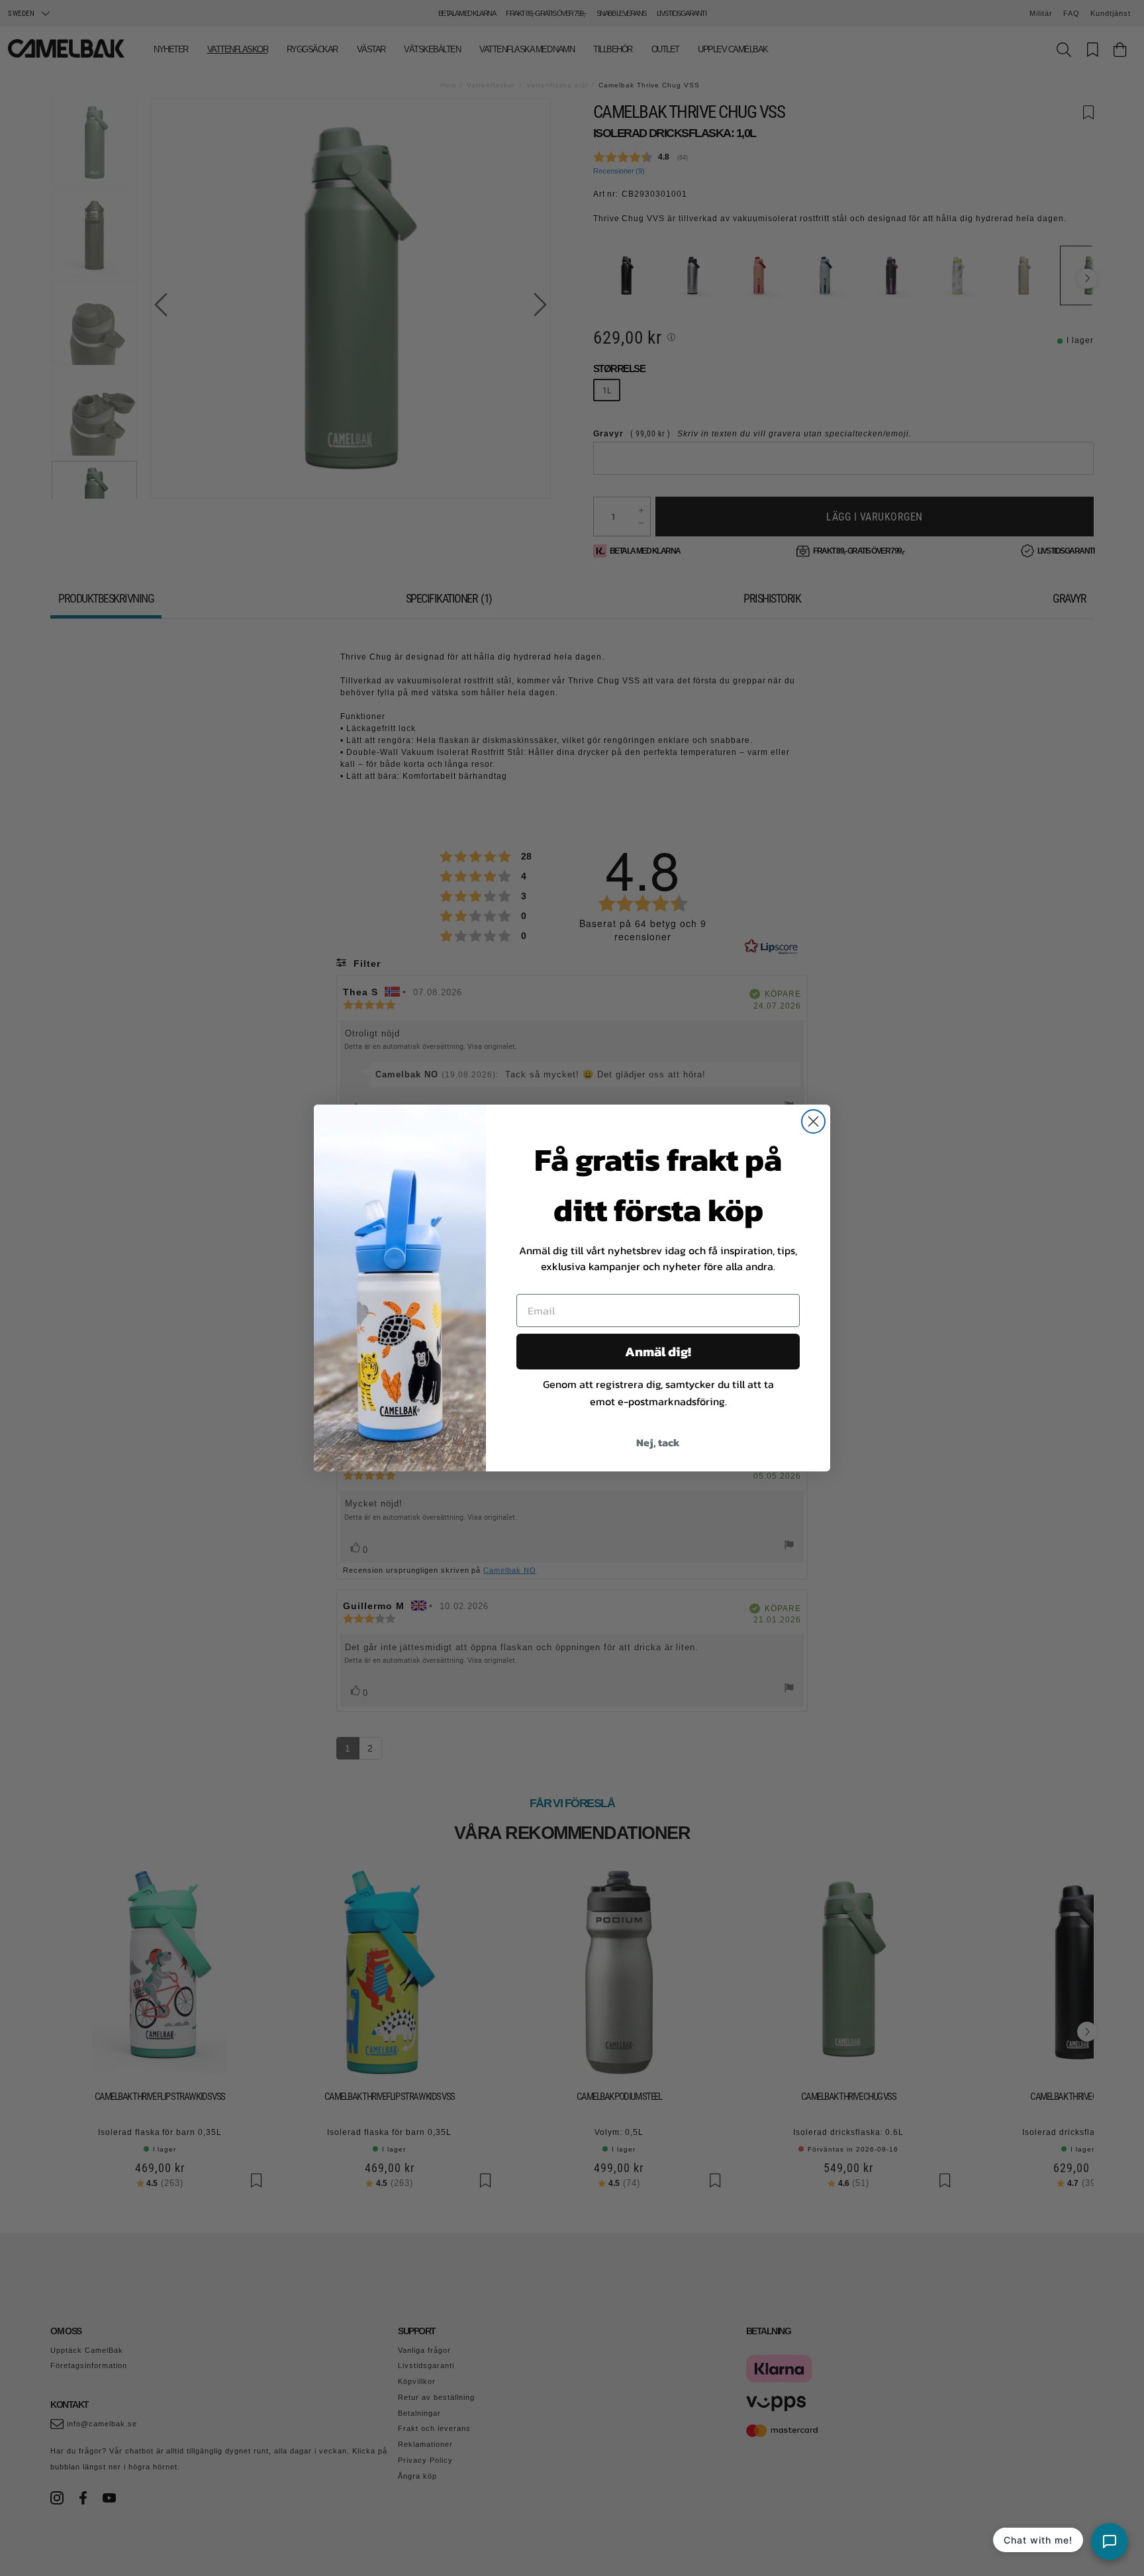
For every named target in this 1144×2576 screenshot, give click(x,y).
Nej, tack (658, 1442)
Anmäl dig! (658, 1352)
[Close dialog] (813, 1121)
